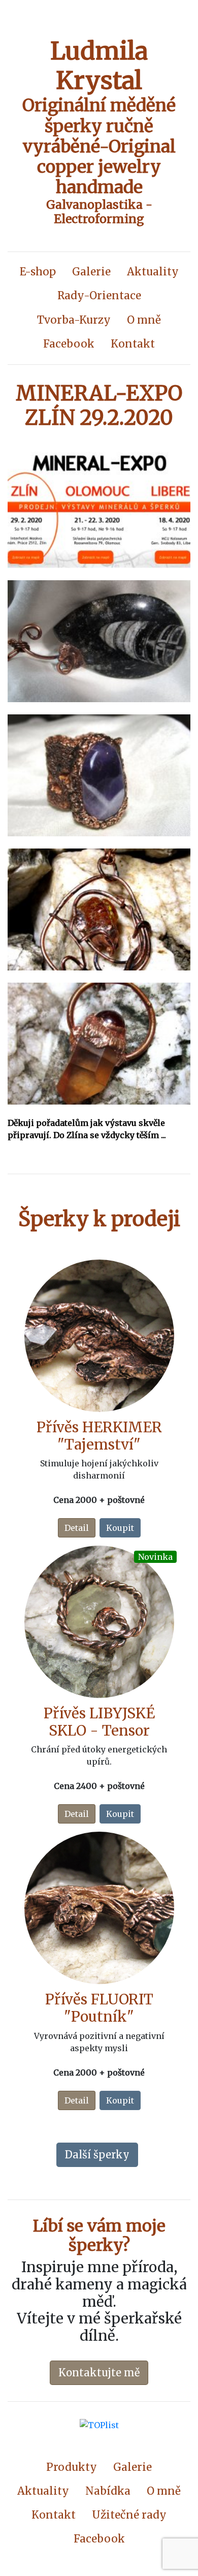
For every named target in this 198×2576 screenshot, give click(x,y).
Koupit (120, 1528)
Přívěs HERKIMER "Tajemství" (99, 1436)
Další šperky (97, 2155)
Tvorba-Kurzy (74, 320)
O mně (144, 320)
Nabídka (108, 2491)
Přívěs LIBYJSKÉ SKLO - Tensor (99, 1722)
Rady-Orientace (99, 296)
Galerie (91, 272)
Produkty (72, 2467)
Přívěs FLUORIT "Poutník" (99, 2008)
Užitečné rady (129, 2515)
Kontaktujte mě (99, 2373)
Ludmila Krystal (99, 66)
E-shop (38, 272)
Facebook (69, 344)
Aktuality (153, 272)
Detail (77, 1528)
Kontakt (133, 344)
